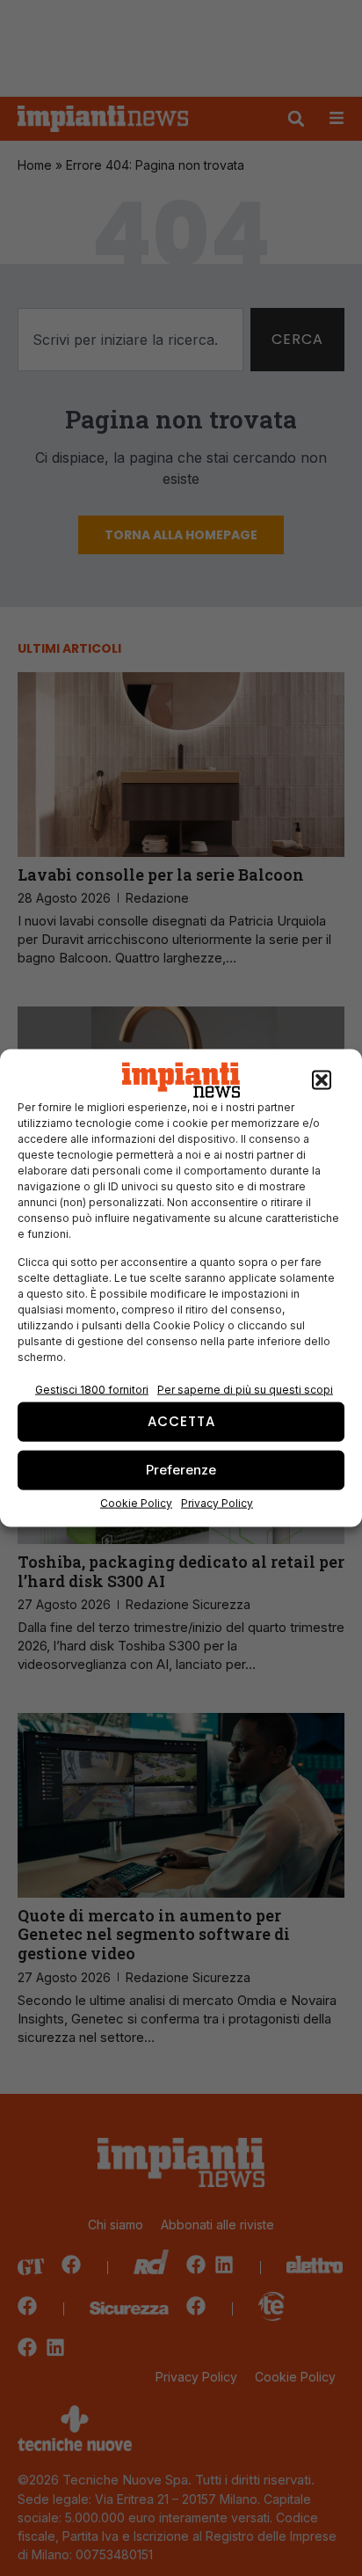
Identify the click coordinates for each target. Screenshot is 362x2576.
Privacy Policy (217, 1502)
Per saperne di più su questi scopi (245, 1389)
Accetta (181, 1421)
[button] (322, 1080)
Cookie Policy (136, 1502)
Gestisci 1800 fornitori (92, 1389)
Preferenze (181, 1470)
